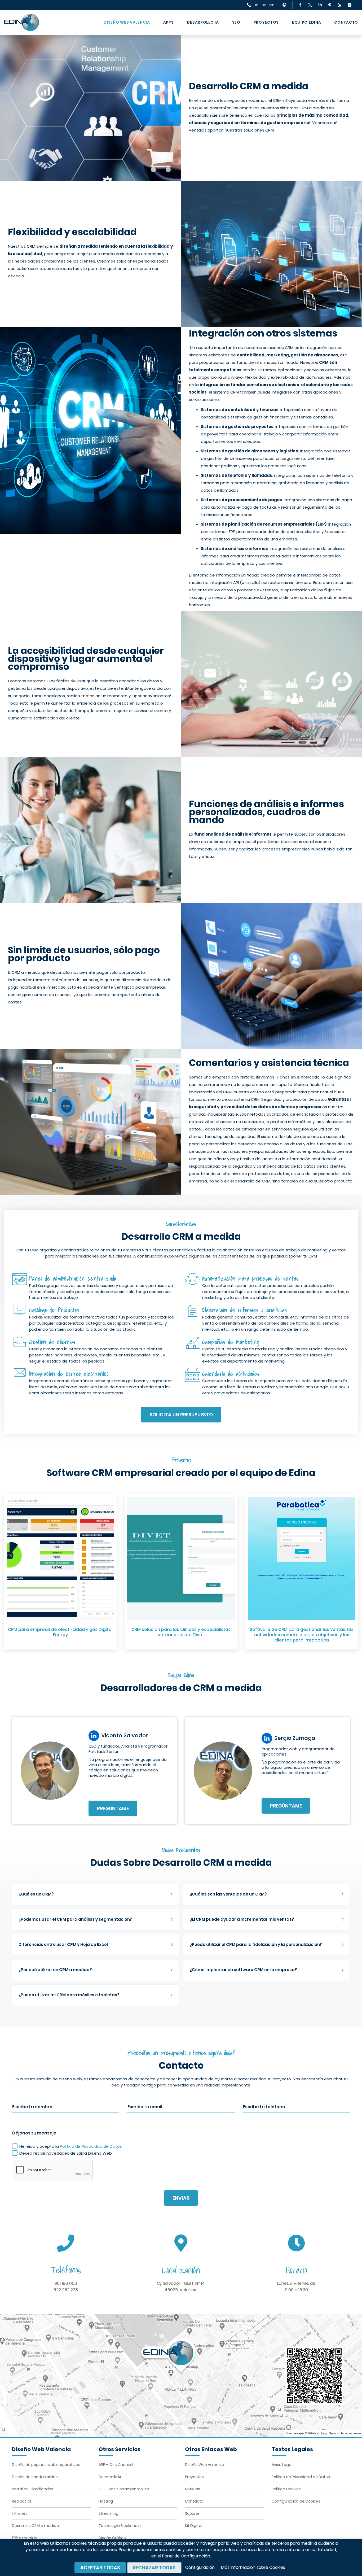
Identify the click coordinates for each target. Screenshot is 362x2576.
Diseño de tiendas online (35, 2477)
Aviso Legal (282, 2465)
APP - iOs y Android (116, 2465)
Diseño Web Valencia (127, 22)
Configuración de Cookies (296, 2501)
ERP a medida (25, 2538)
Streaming (109, 2513)
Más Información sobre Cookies (253, 2567)
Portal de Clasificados (33, 2489)
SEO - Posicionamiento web (124, 2489)
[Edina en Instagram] (350, 5)
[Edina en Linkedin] (320, 5)
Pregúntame (113, 1808)
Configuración (200, 2567)
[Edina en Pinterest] (330, 5)
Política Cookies (286, 2489)
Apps (169, 22)
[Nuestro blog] (339, 5)
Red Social (21, 2501)
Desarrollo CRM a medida (36, 2526)
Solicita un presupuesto (181, 1415)
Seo (236, 22)
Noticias (193, 2489)
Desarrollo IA (203, 22)
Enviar (181, 2198)
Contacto (346, 22)
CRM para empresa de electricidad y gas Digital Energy (60, 1632)
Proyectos (266, 22)
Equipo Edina (306, 22)
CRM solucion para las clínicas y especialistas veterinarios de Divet (181, 1632)
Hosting (106, 2501)
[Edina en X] (310, 5)
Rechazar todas (154, 2568)
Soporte (192, 2513)
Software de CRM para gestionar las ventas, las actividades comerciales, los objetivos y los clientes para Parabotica (302, 1635)
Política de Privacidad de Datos (91, 2146)
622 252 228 (66, 2290)
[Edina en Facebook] (300, 5)
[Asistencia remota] (284, 5)
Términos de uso (351, 2433)
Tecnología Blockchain (120, 2526)
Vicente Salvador (125, 1735)
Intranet (19, 2513)
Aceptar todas (100, 2568)
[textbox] (96, 1894)
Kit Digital (194, 2526)
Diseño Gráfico (112, 2538)
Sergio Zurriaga (295, 1738)
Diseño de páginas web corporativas (46, 2465)
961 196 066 (66, 2283)
